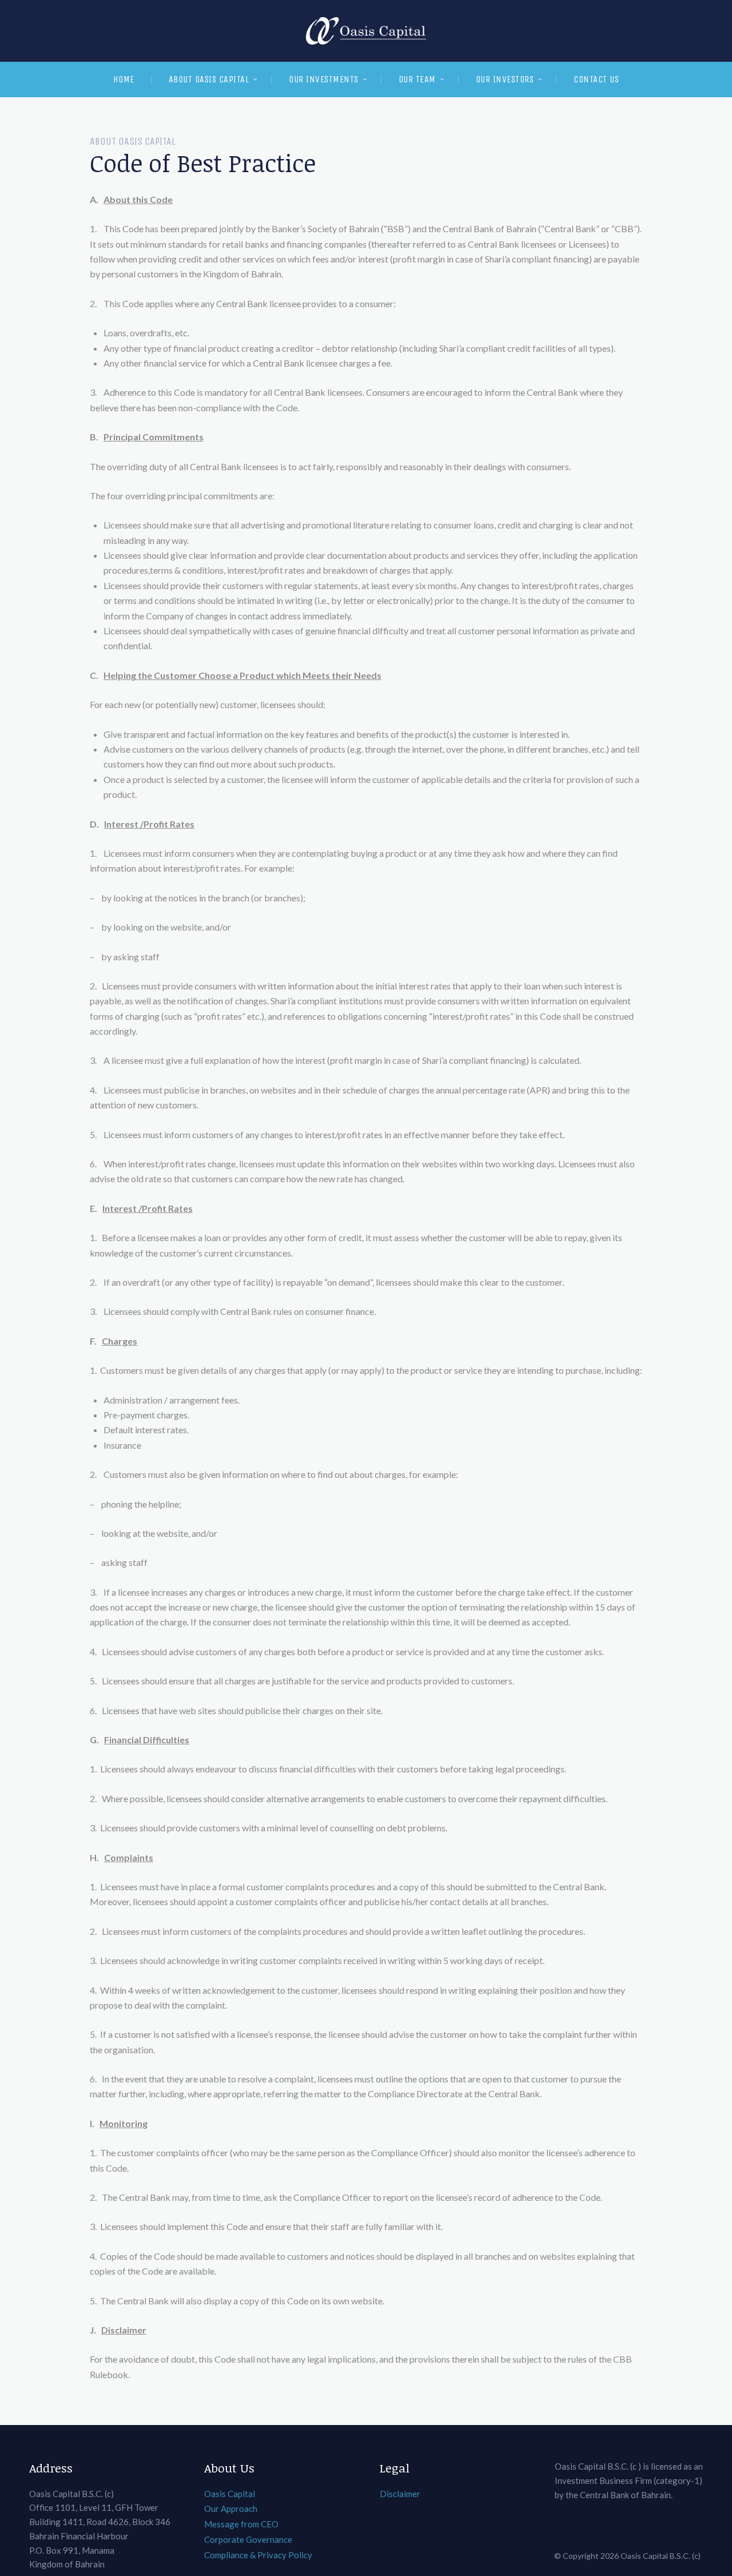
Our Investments (324, 79)
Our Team (417, 79)
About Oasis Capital (209, 79)
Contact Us (596, 79)
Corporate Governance (248, 2539)
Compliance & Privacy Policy (258, 2555)
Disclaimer (400, 2494)
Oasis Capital (230, 2494)
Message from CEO (241, 2524)
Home (124, 79)
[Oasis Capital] (366, 31)
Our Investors (505, 79)
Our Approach (231, 2509)
